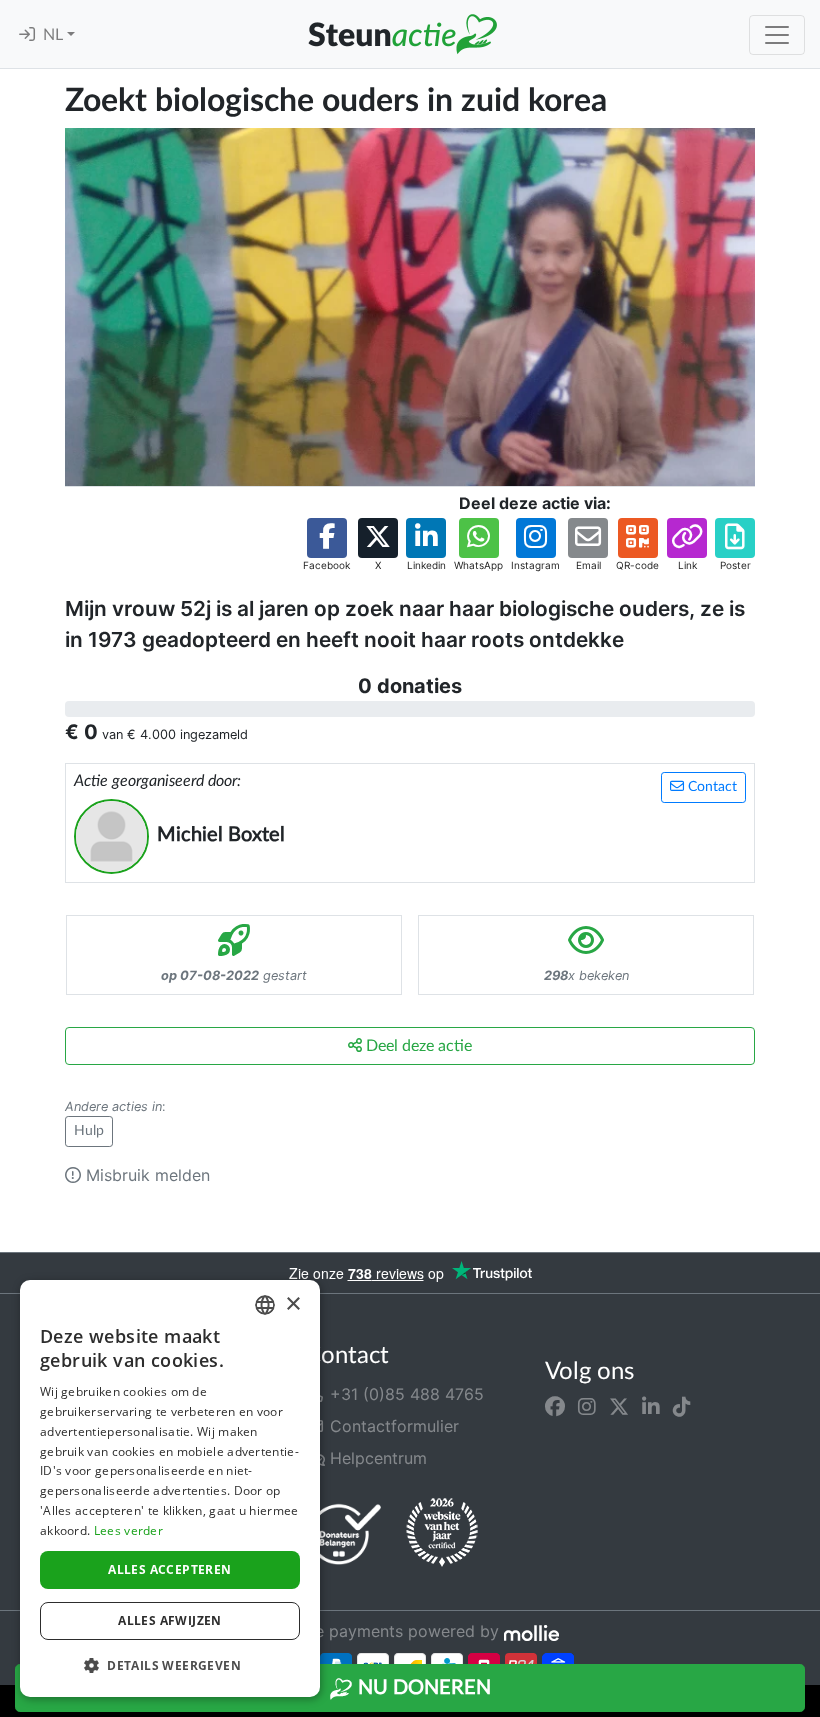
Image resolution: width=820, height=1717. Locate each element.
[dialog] (170, 1488)
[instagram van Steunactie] (587, 1406)
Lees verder (128, 1530)
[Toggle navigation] (777, 35)
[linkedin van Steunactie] (651, 1406)
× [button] (292, 1304)
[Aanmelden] (27, 35)
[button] (326, 545)
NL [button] (55, 35)
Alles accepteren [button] (169, 1569)
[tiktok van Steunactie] (682, 1406)
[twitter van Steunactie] (619, 1406)
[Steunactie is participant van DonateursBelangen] (345, 1533)
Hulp (89, 1131)
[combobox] (265, 1305)
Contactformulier (392, 1426)
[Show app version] (806, 1703)
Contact (710, 787)
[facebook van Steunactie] (555, 1406)
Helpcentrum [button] (376, 1458)
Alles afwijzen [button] (170, 1620)
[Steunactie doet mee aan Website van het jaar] (442, 1533)
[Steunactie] (402, 34)
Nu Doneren (422, 1688)
